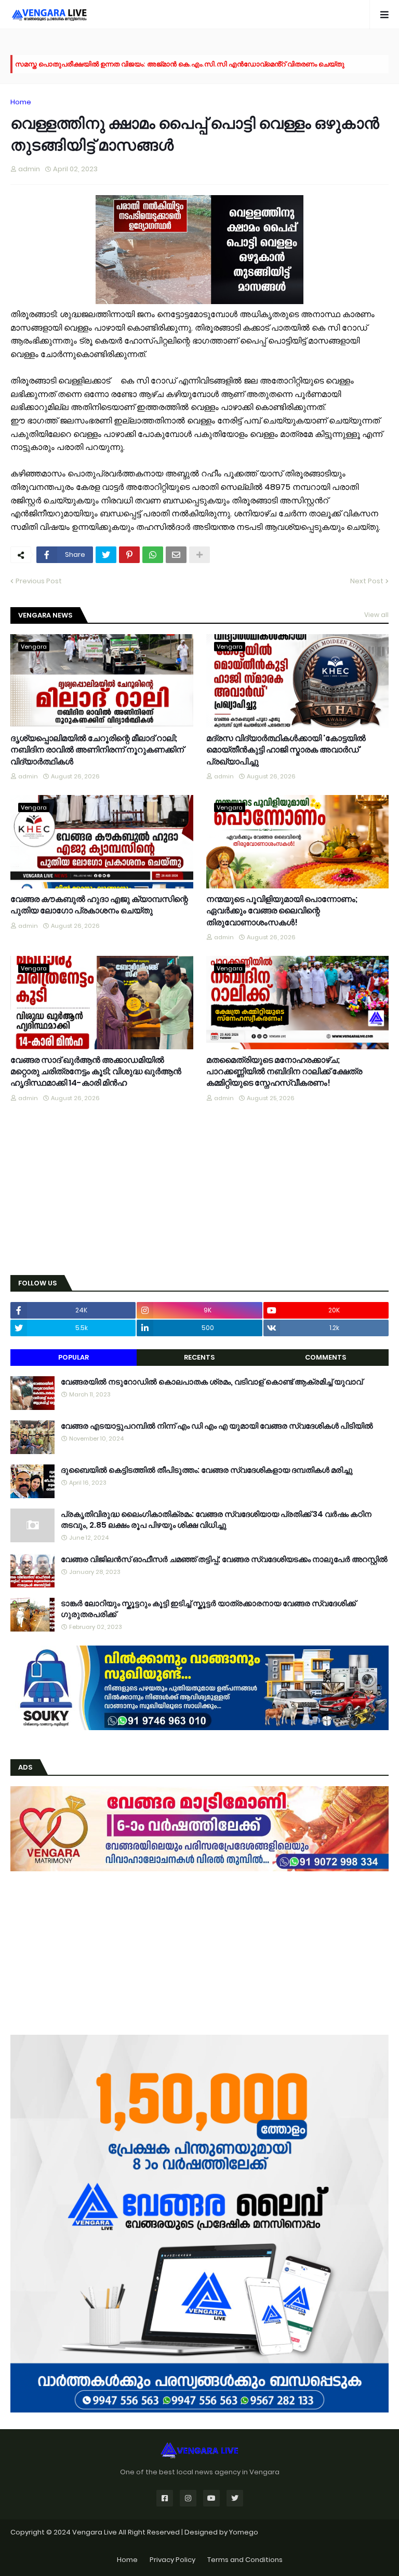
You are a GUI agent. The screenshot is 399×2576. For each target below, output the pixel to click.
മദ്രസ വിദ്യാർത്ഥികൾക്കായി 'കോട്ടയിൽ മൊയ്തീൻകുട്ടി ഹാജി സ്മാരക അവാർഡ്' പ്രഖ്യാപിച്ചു (286, 750)
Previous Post (39, 581)
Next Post (367, 581)
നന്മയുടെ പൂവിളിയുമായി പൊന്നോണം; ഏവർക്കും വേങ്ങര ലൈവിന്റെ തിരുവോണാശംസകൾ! (282, 911)
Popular (74, 1357)
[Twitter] (106, 555)
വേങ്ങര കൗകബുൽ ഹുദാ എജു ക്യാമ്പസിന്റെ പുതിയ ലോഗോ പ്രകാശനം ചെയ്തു (99, 905)
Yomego (244, 2532)
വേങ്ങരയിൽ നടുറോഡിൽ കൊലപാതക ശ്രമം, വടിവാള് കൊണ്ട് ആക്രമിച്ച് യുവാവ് (212, 1382)
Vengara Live (95, 2532)
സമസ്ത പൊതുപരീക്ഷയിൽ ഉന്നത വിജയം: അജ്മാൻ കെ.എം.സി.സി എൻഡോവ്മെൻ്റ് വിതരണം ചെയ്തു (180, 64)
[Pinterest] (129, 555)
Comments (325, 1357)
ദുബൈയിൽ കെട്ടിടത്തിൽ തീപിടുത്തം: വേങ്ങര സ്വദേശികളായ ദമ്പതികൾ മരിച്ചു (207, 1470)
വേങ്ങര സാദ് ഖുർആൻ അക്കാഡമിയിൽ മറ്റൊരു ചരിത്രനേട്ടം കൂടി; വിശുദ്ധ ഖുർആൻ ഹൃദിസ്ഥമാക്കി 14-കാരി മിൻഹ (96, 1072)
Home (21, 102)
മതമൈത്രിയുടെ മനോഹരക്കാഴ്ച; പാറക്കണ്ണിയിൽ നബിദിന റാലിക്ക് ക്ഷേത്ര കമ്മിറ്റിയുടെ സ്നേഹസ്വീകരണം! (284, 1072)
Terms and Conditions (245, 2560)
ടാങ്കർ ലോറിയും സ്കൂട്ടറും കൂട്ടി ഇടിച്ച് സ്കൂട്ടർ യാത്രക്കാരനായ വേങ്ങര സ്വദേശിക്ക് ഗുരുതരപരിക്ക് (208, 1609)
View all (376, 615)
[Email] (176, 555)
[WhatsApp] (153, 555)
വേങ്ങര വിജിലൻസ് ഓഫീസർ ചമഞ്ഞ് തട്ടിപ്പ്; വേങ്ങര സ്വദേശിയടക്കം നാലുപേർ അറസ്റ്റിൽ (224, 1559)
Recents (199, 1357)
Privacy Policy (172, 2560)
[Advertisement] (199, 1189)
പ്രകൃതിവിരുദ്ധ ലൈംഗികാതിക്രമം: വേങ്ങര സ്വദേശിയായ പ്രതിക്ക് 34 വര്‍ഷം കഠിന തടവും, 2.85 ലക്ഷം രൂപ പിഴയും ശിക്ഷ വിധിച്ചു (216, 1519)
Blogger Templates (200, 2543)
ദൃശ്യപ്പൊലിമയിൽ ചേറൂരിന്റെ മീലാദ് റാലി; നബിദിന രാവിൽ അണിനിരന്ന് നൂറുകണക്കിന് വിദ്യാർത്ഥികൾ (97, 750)
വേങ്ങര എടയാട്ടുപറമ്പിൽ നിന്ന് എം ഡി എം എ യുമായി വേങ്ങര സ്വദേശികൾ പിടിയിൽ (217, 1426)
